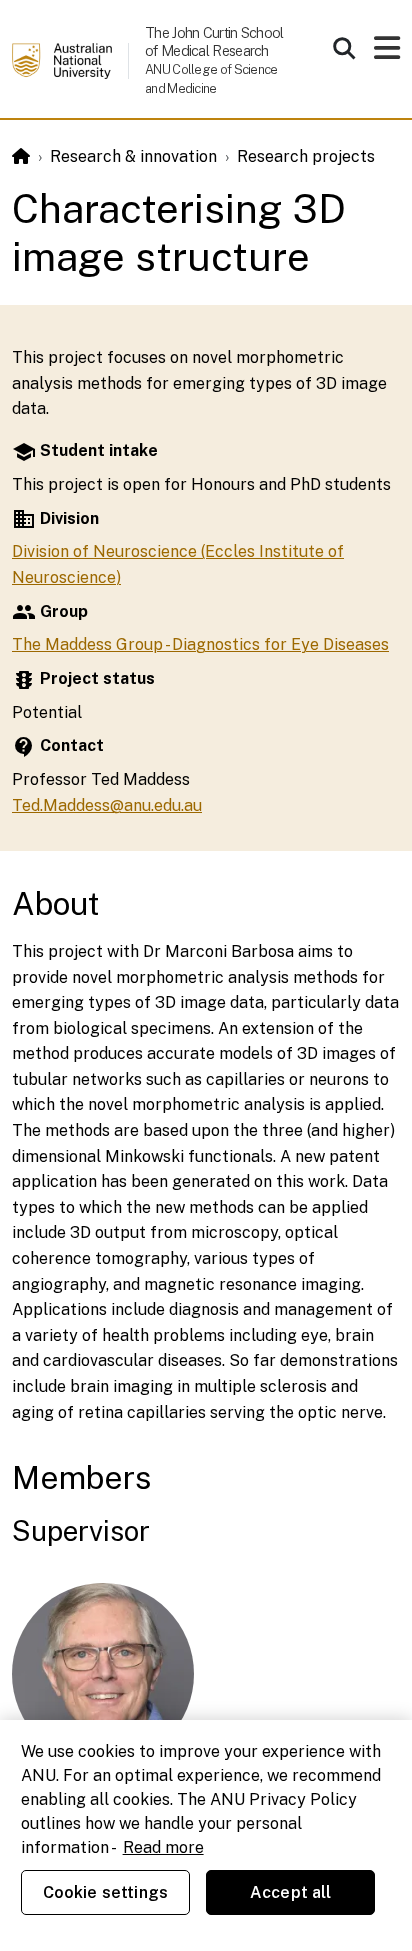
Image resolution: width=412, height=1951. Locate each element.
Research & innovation (133, 156)
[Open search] (344, 48)
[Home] (21, 156)
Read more (163, 1847)
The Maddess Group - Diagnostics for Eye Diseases (200, 644)
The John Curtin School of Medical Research (214, 41)
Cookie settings (105, 1892)
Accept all (291, 1892)
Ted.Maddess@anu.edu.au (107, 805)
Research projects (306, 156)
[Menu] (387, 53)
